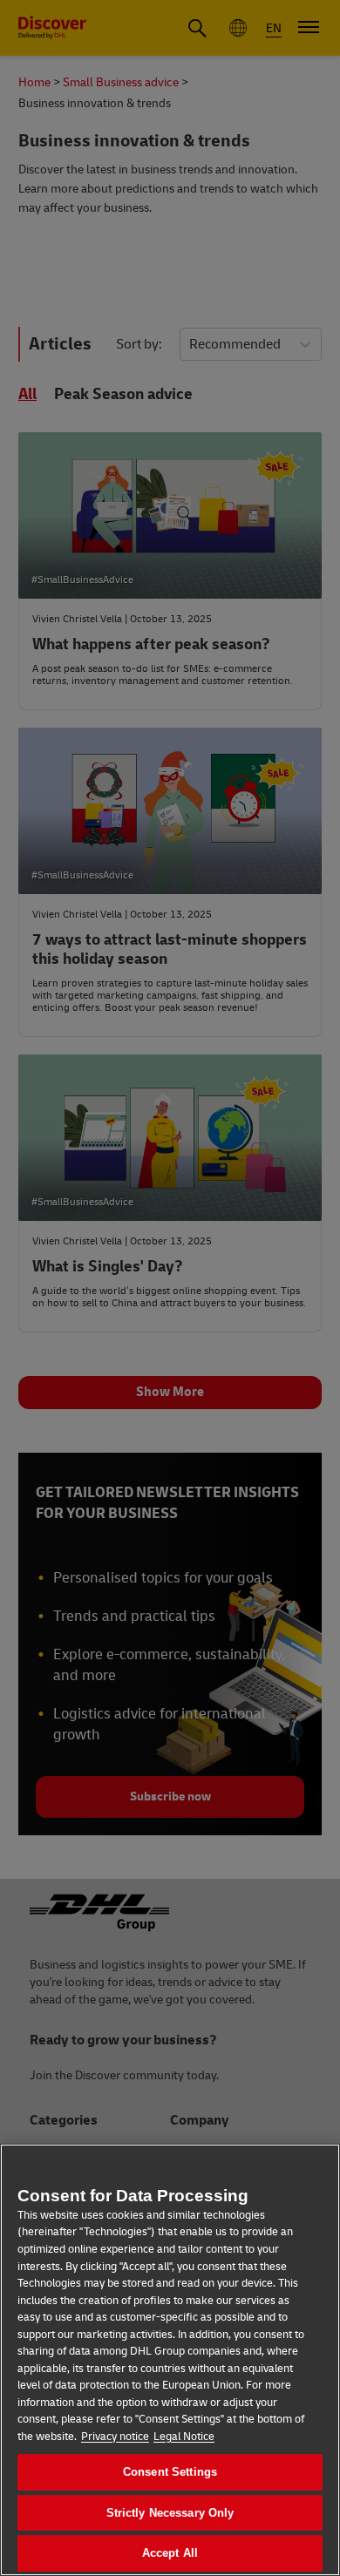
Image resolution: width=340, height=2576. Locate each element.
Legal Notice (184, 2437)
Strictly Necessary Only (170, 2513)
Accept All (170, 2553)
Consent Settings (170, 2472)
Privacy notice (115, 2437)
